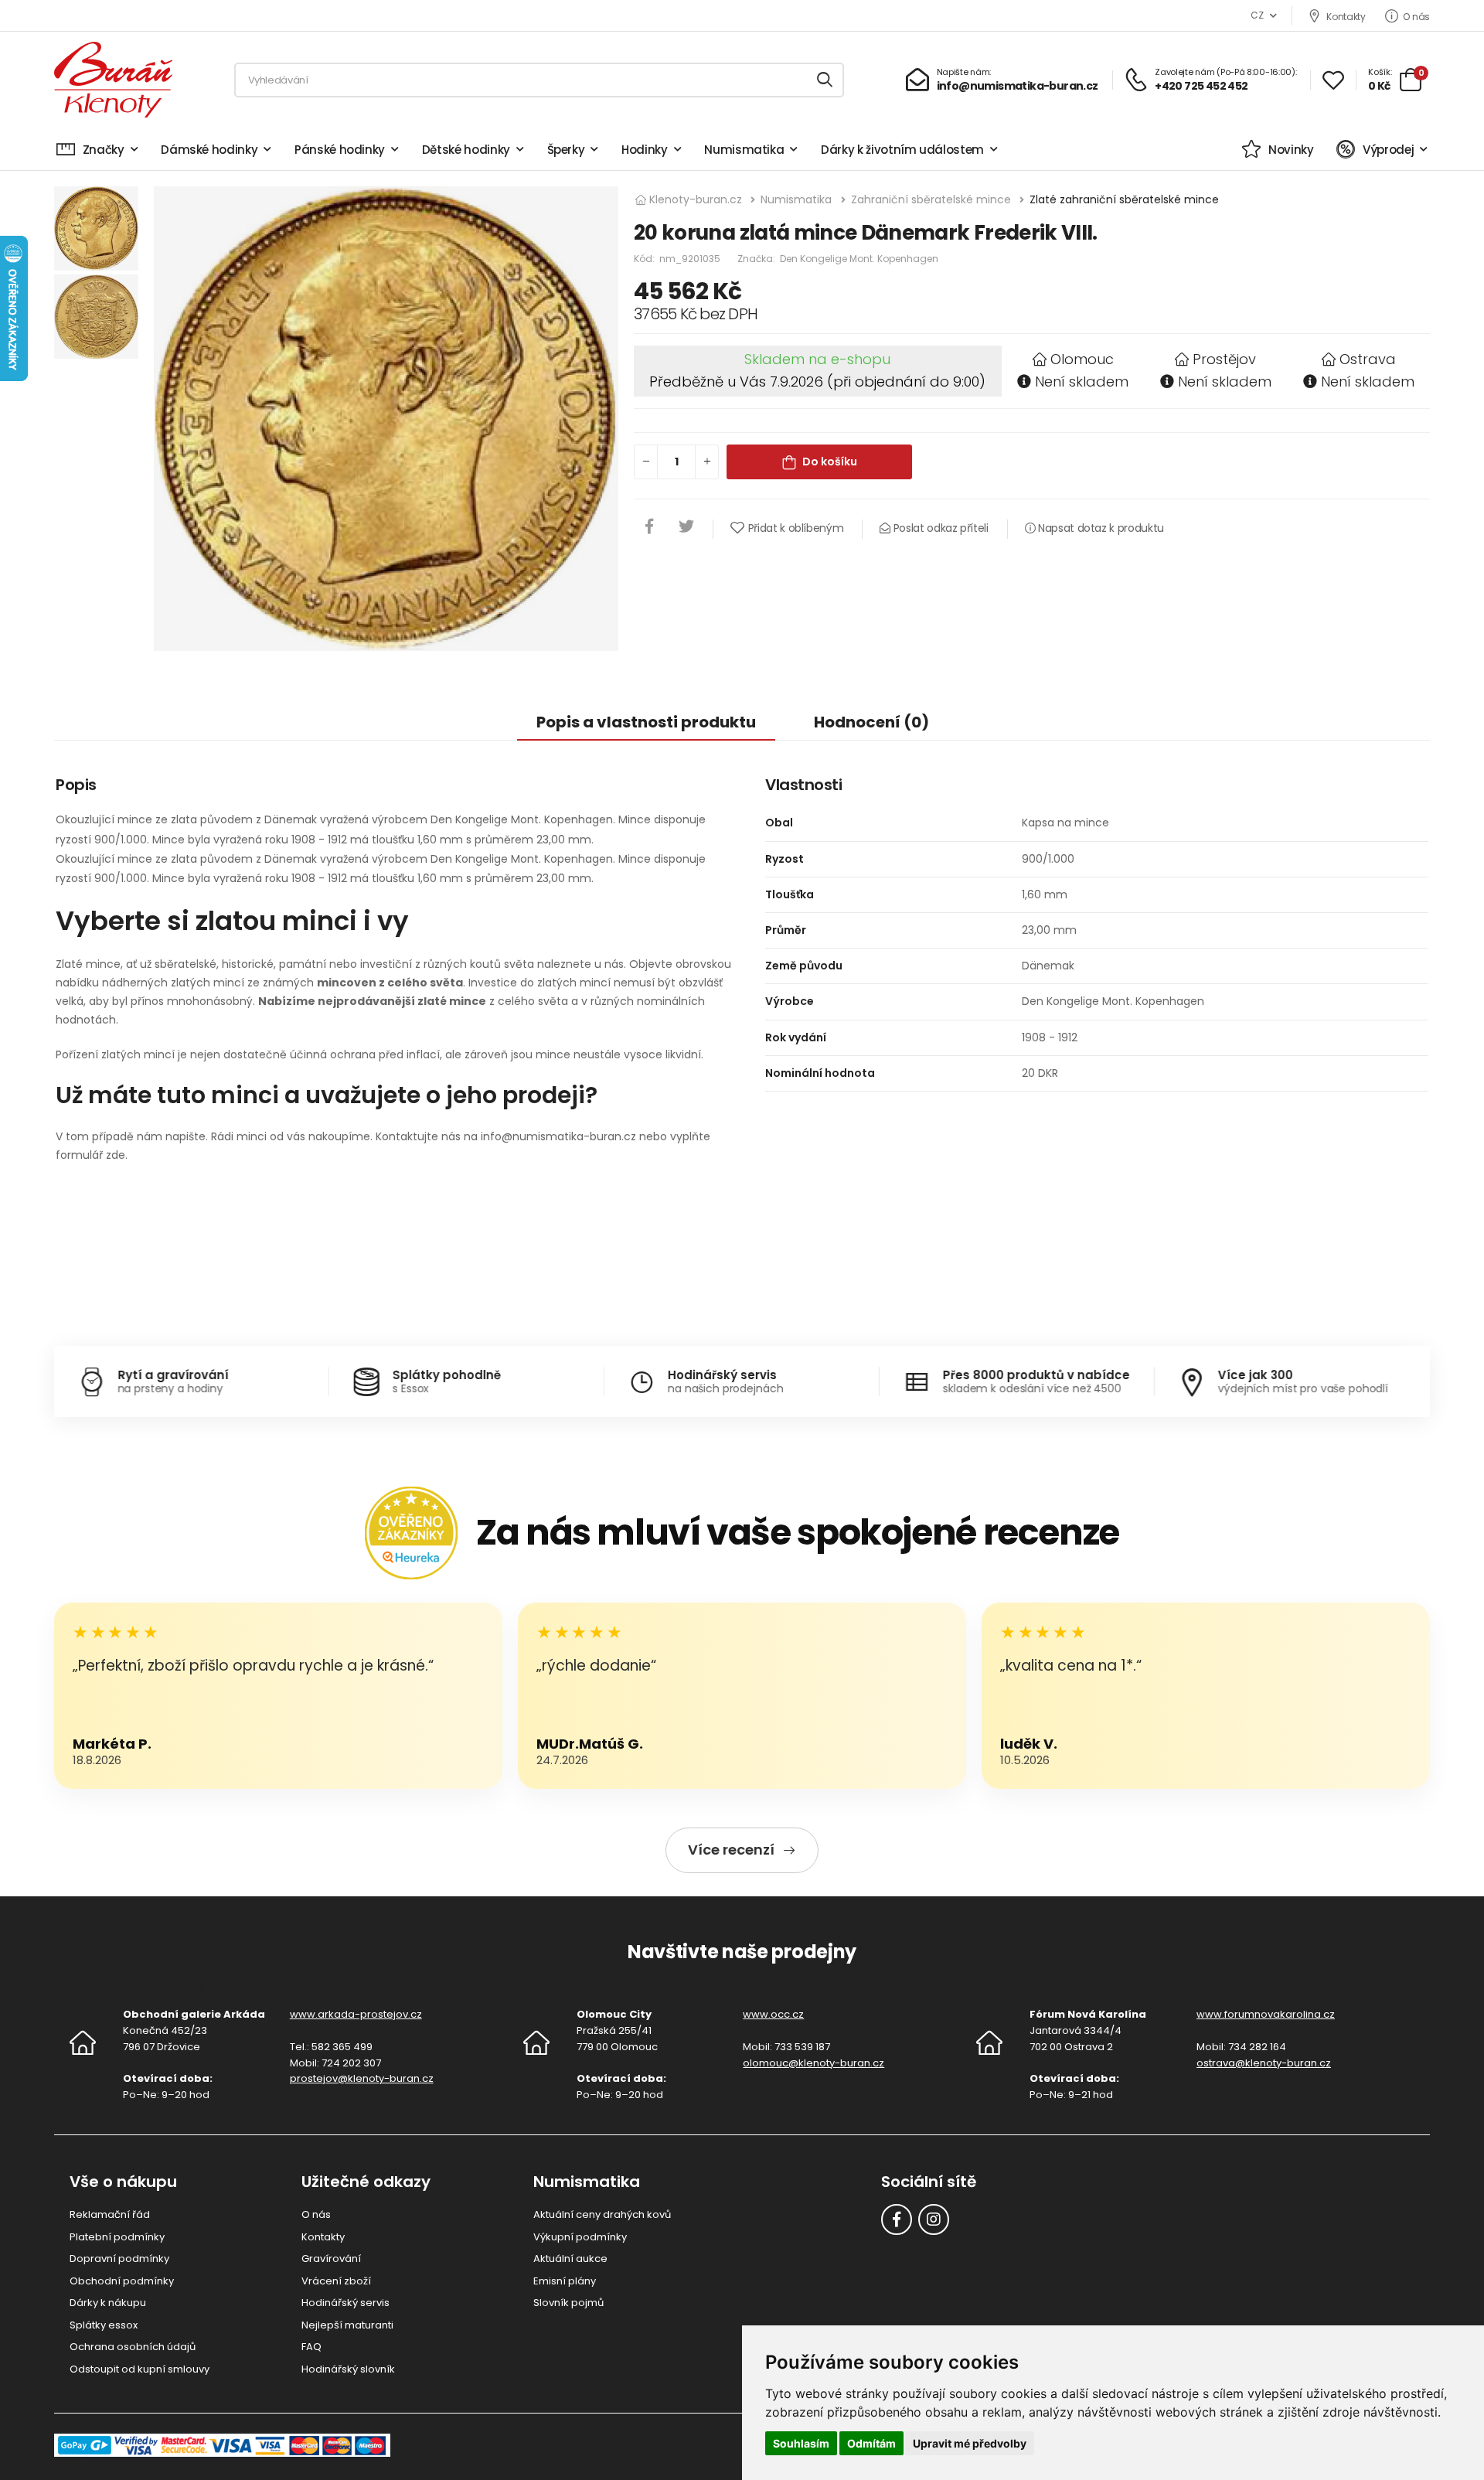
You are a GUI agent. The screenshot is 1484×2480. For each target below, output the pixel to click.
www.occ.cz (773, 2014)
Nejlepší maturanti (347, 2325)
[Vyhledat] (825, 80)
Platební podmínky (117, 2237)
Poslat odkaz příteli (939, 528)
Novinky (1291, 150)
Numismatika (744, 150)
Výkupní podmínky (580, 2237)
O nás (1416, 16)
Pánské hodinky (340, 150)
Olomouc (1082, 359)
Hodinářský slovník (348, 2369)
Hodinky (645, 150)
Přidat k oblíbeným (796, 528)
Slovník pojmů (568, 2303)
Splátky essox (104, 2325)
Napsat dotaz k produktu (1099, 528)
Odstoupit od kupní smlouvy (140, 2369)
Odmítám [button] (871, 2443)
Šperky (566, 150)
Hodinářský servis (345, 2303)
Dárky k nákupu (108, 2303)
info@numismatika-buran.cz (558, 1136)
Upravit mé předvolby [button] (970, 2443)
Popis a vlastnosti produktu (646, 722)
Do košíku (830, 462)
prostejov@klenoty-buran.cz (362, 2078)
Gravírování (331, 2259)
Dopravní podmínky (119, 2259)
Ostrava (1368, 359)
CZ (1257, 15)
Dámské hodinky (209, 150)
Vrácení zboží (336, 2281)
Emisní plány (565, 2281)
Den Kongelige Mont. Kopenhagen (859, 259)
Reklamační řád (110, 2214)
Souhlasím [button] (801, 2443)
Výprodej (1388, 150)
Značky (104, 150)
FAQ (311, 2347)
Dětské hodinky (466, 150)
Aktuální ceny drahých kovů (602, 2214)
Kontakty (1346, 16)
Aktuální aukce (570, 2259)
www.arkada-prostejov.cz (356, 2014)
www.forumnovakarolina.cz (1266, 2014)
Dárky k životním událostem (902, 150)
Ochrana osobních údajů (133, 2347)
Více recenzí (731, 1850)
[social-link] (897, 2219)
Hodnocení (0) (871, 722)
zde (116, 1155)
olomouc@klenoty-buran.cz (813, 2063)
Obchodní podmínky (122, 2281)
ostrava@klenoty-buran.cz (1264, 2063)
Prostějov (1224, 359)
